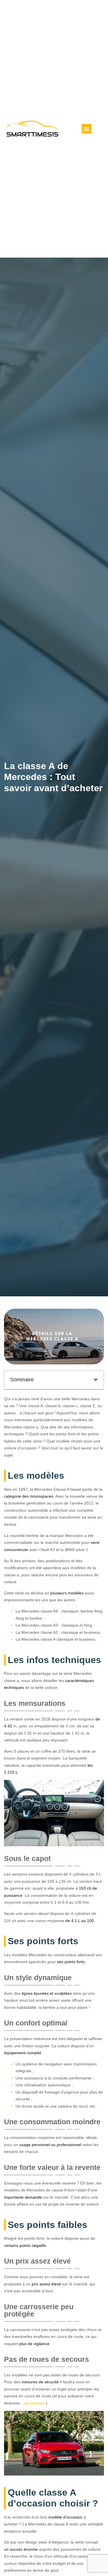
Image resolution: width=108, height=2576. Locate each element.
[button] (87, 129)
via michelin (34, 2403)
